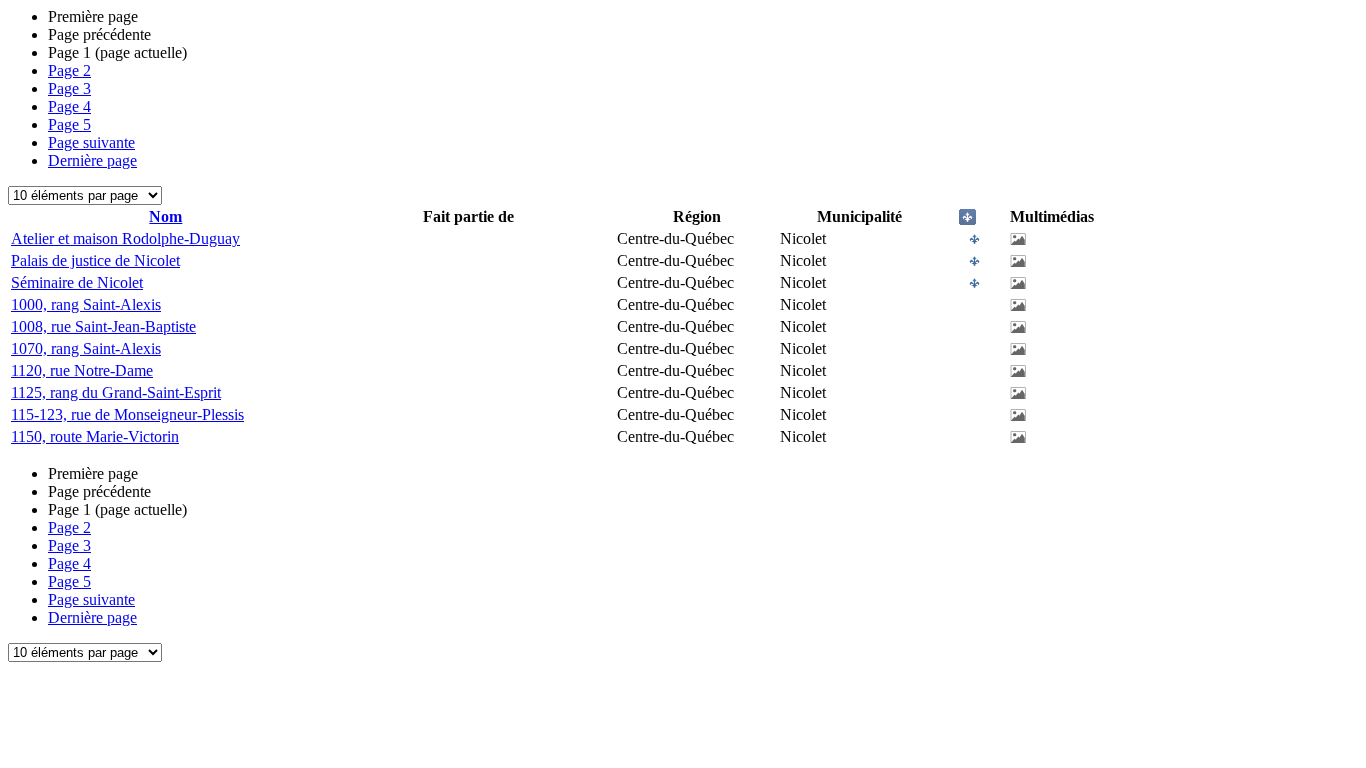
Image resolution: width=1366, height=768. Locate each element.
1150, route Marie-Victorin (95, 436)
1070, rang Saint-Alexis (86, 348)
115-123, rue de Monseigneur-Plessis (127, 414)
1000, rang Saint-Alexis (86, 304)
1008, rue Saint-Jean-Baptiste (103, 326)
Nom (165, 216)
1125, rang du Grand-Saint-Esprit (116, 392)
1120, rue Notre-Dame (82, 370)
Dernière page (92, 160)
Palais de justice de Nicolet (95, 260)
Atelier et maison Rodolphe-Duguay (125, 238)
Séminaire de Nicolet (77, 282)
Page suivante (91, 142)
